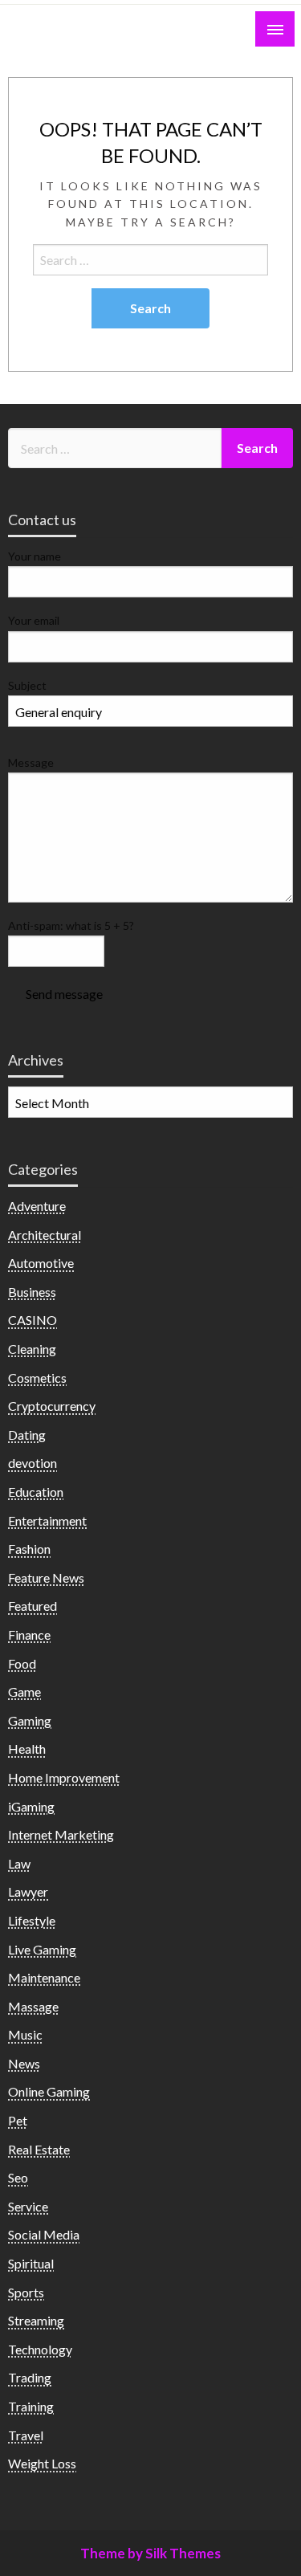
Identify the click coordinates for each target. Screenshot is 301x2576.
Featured (33, 1606)
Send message (64, 994)
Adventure (37, 1206)
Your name (35, 556)
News (24, 2063)
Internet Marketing (61, 1834)
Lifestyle (32, 1920)
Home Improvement (64, 1777)
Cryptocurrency (52, 1406)
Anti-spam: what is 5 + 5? (71, 925)
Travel (26, 2435)
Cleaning (32, 1349)
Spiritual (31, 2263)
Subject (27, 685)
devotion (33, 1463)
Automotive (41, 1263)
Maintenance (44, 1977)
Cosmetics (37, 1378)
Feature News (46, 1577)
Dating (27, 1435)
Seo (18, 2177)
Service (28, 2206)
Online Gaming (49, 2091)
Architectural (45, 1235)
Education (36, 1492)
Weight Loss (42, 2463)
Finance (29, 1634)
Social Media (44, 2234)
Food (22, 1663)
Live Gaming (42, 1949)
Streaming (36, 2320)
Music (25, 2034)
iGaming (31, 1806)
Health (27, 1749)
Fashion (29, 1549)
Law (19, 1863)
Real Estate (39, 2149)
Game (24, 1692)
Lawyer (28, 1891)
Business (32, 1292)
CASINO (33, 1320)
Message (31, 762)
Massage (33, 2006)
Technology (40, 2349)
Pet (18, 2120)
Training (31, 2406)
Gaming (30, 1720)
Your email (34, 620)
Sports (26, 2292)
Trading (30, 2377)
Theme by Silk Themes (150, 2553)
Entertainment (47, 1520)
